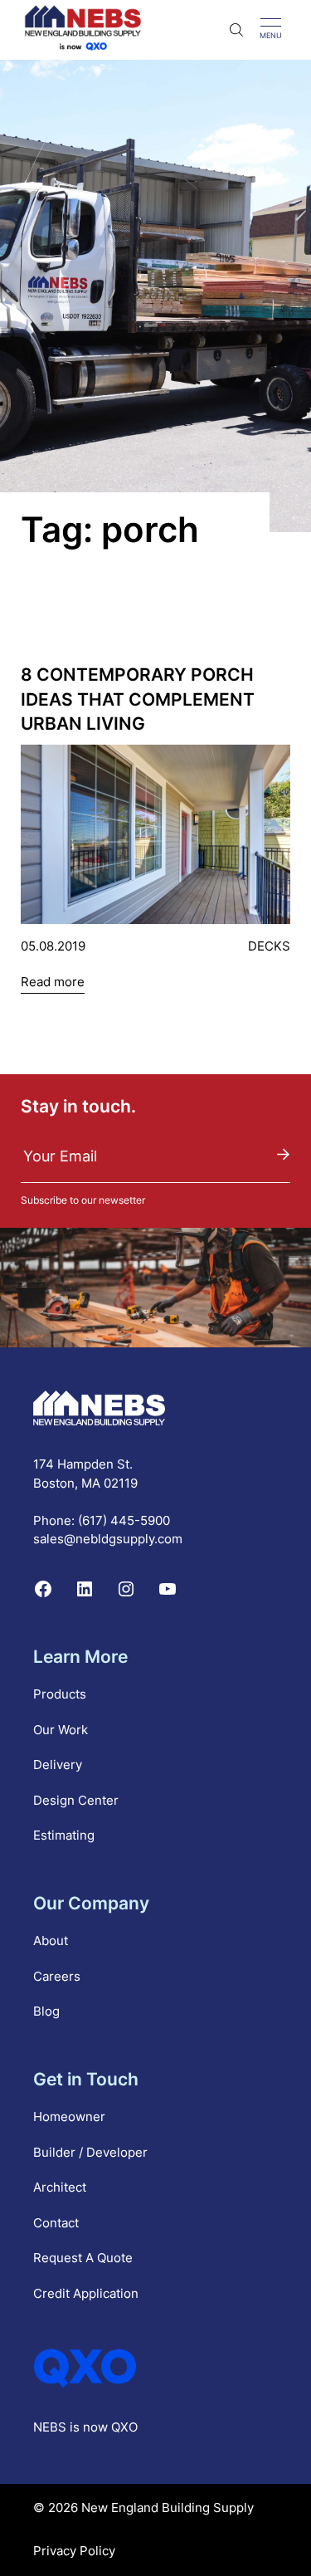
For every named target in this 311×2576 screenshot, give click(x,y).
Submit (284, 1154)
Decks (269, 946)
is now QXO (104, 2427)
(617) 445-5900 (124, 1520)
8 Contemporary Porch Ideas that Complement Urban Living (138, 699)
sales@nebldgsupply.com (108, 1539)
